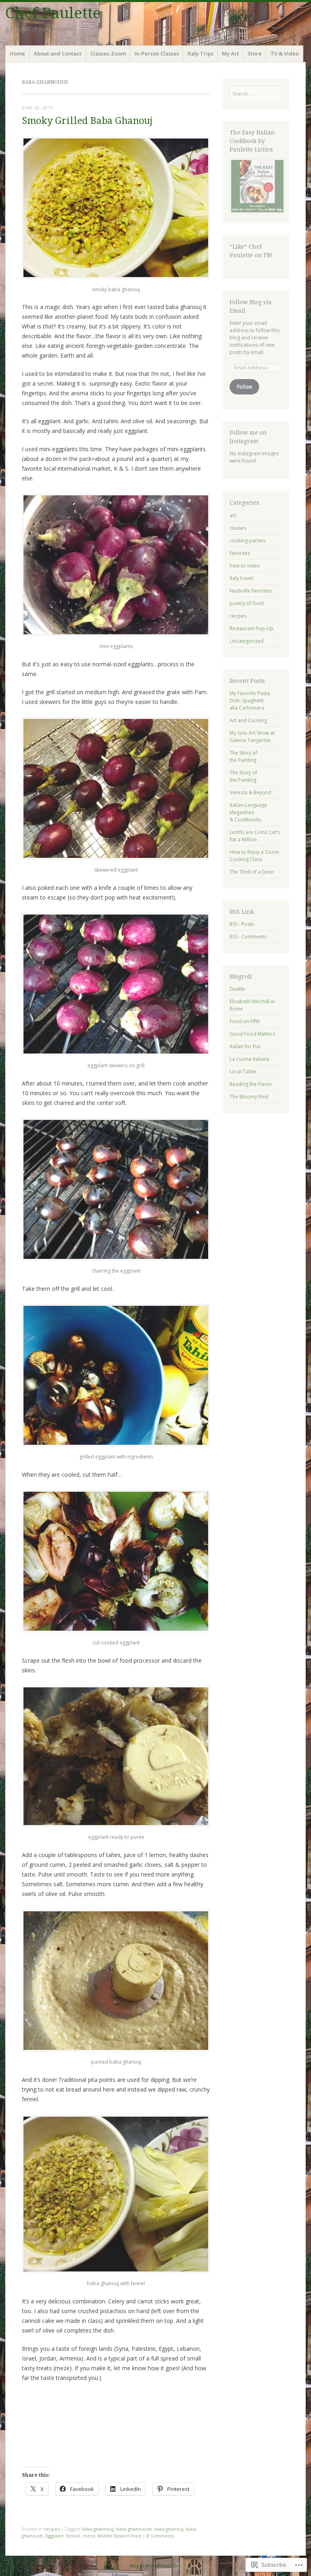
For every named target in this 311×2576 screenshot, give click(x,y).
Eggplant (54, 2536)
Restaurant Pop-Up (251, 628)
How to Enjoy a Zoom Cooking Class (254, 856)
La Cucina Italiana (249, 1059)
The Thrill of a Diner (252, 872)
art (233, 515)
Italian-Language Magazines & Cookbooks (248, 812)
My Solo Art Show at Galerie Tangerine (252, 737)
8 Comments (160, 2536)
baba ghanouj (169, 2529)
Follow (244, 387)
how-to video (245, 566)
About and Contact (58, 53)
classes (238, 528)
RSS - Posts (242, 924)
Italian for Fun (245, 1046)
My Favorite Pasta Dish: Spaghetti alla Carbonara (250, 701)
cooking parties (247, 541)
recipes (51, 2529)
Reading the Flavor (251, 1084)
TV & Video (285, 53)
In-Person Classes (157, 53)
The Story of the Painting (243, 756)
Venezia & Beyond (250, 792)
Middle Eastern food (119, 2536)
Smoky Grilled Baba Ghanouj (87, 121)
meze (89, 2536)
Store (255, 53)
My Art (230, 53)
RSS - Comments (248, 937)
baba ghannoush (134, 2529)
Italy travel (241, 578)
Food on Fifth (245, 1021)
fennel (73, 2536)
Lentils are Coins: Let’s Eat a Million (255, 836)
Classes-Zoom (108, 53)
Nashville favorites (251, 591)
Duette (237, 989)
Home (17, 53)
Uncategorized (247, 641)
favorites (240, 553)
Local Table (243, 1072)
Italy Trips (200, 53)
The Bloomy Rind (249, 1097)
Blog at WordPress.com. (156, 2566)
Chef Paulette (53, 13)
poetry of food (247, 603)
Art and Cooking (248, 720)
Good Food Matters (252, 1034)
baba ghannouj (98, 2529)
